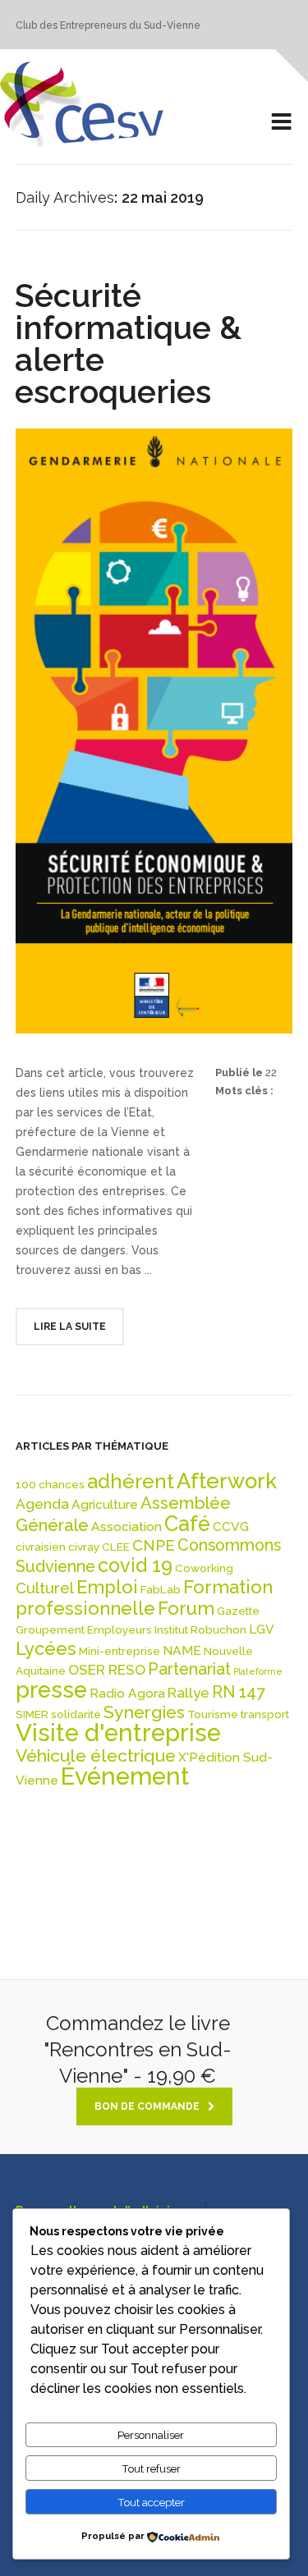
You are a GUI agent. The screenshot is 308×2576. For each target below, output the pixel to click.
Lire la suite (70, 1327)
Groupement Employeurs (84, 1629)
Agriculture (105, 1504)
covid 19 (135, 1565)
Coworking (204, 1568)
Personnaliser (151, 2435)
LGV (262, 1629)
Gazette (238, 1611)
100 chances (50, 1484)
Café (187, 1524)
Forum (186, 1608)
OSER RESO (107, 1670)
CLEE (116, 1547)
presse (51, 1689)
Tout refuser (151, 2468)
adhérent (131, 1482)
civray (84, 1547)
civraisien (41, 1547)
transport (265, 1714)
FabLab (161, 1589)
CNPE (154, 1545)
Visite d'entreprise (118, 1733)
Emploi (107, 1587)
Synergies (144, 1712)
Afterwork (227, 1481)
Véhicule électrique (96, 1756)
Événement (125, 1776)
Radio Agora (127, 1693)
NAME (182, 1650)
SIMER (32, 1714)
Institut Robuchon (200, 1629)
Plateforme (258, 1671)
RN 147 (238, 1692)
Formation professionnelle (144, 1597)
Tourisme (213, 1714)
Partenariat (189, 1669)
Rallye (188, 1693)
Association (126, 1526)
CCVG (231, 1526)
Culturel (45, 1588)
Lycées (46, 1648)
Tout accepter (151, 2502)
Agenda (42, 1504)
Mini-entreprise (120, 1651)
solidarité (76, 1714)
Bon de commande (147, 2106)
